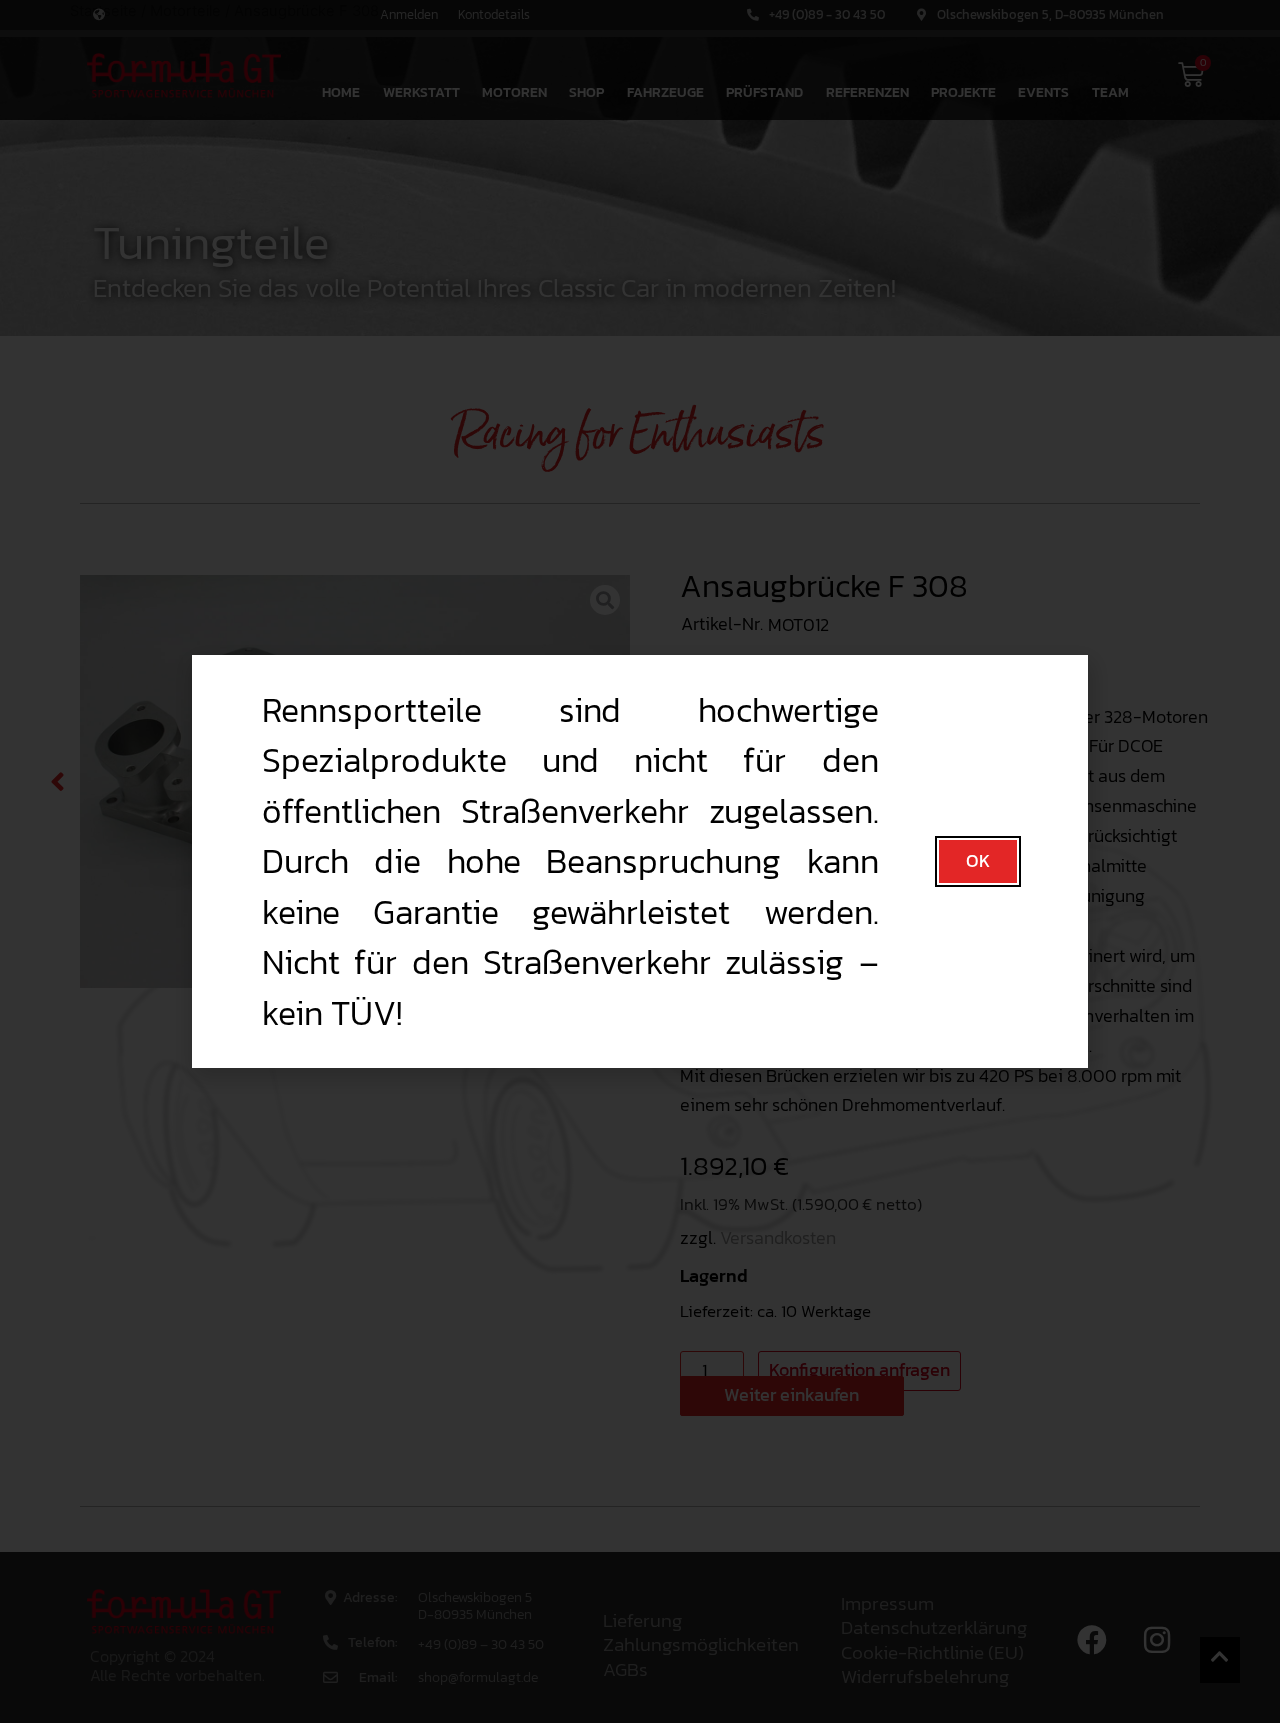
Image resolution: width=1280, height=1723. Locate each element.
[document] (640, 861)
